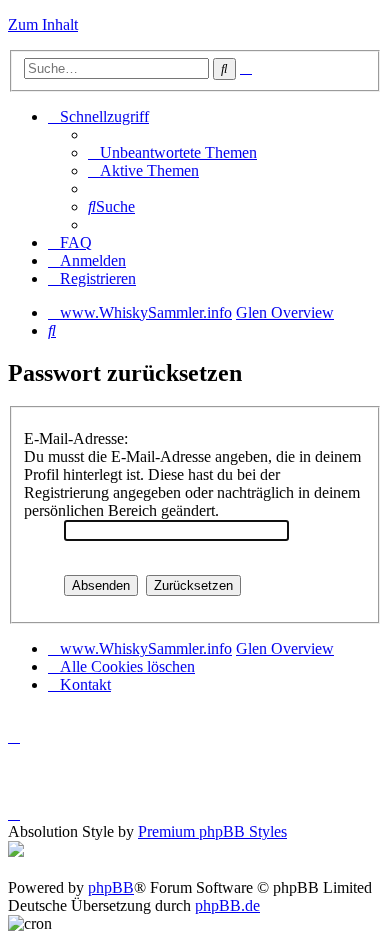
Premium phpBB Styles (212, 831)
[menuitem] (172, 152)
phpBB (111, 887)
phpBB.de (227, 905)
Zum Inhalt (43, 24)
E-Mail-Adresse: (76, 438)
